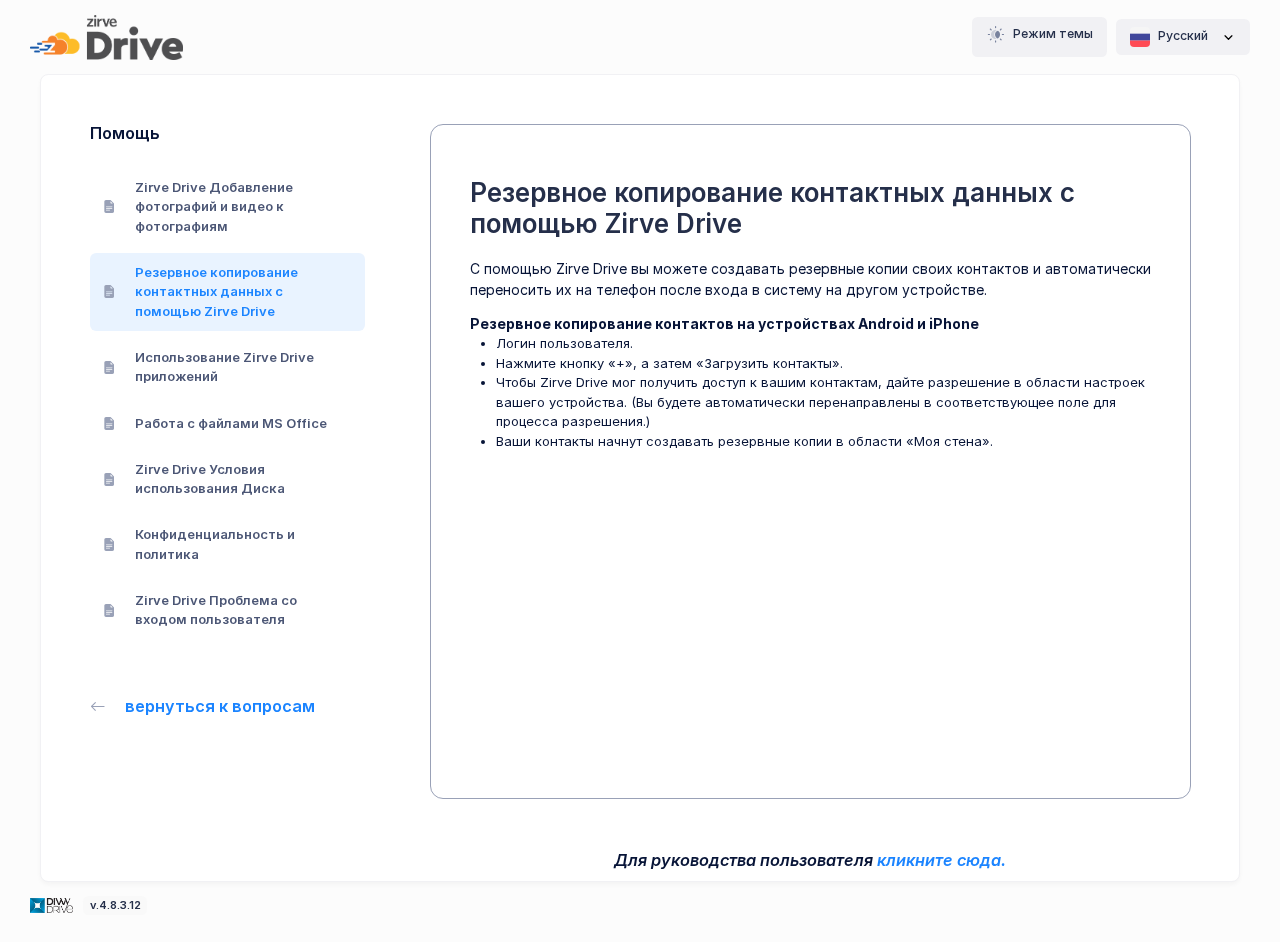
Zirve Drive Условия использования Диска (210, 479)
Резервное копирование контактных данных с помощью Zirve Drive (216, 291)
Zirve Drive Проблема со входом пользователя (216, 610)
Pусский (1183, 35)
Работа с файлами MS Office (231, 423)
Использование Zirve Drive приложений (224, 367)
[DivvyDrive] (106, 37)
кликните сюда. (941, 860)
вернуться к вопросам (220, 706)
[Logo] (53, 904)
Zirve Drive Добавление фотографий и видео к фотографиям (214, 206)
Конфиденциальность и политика (215, 544)
